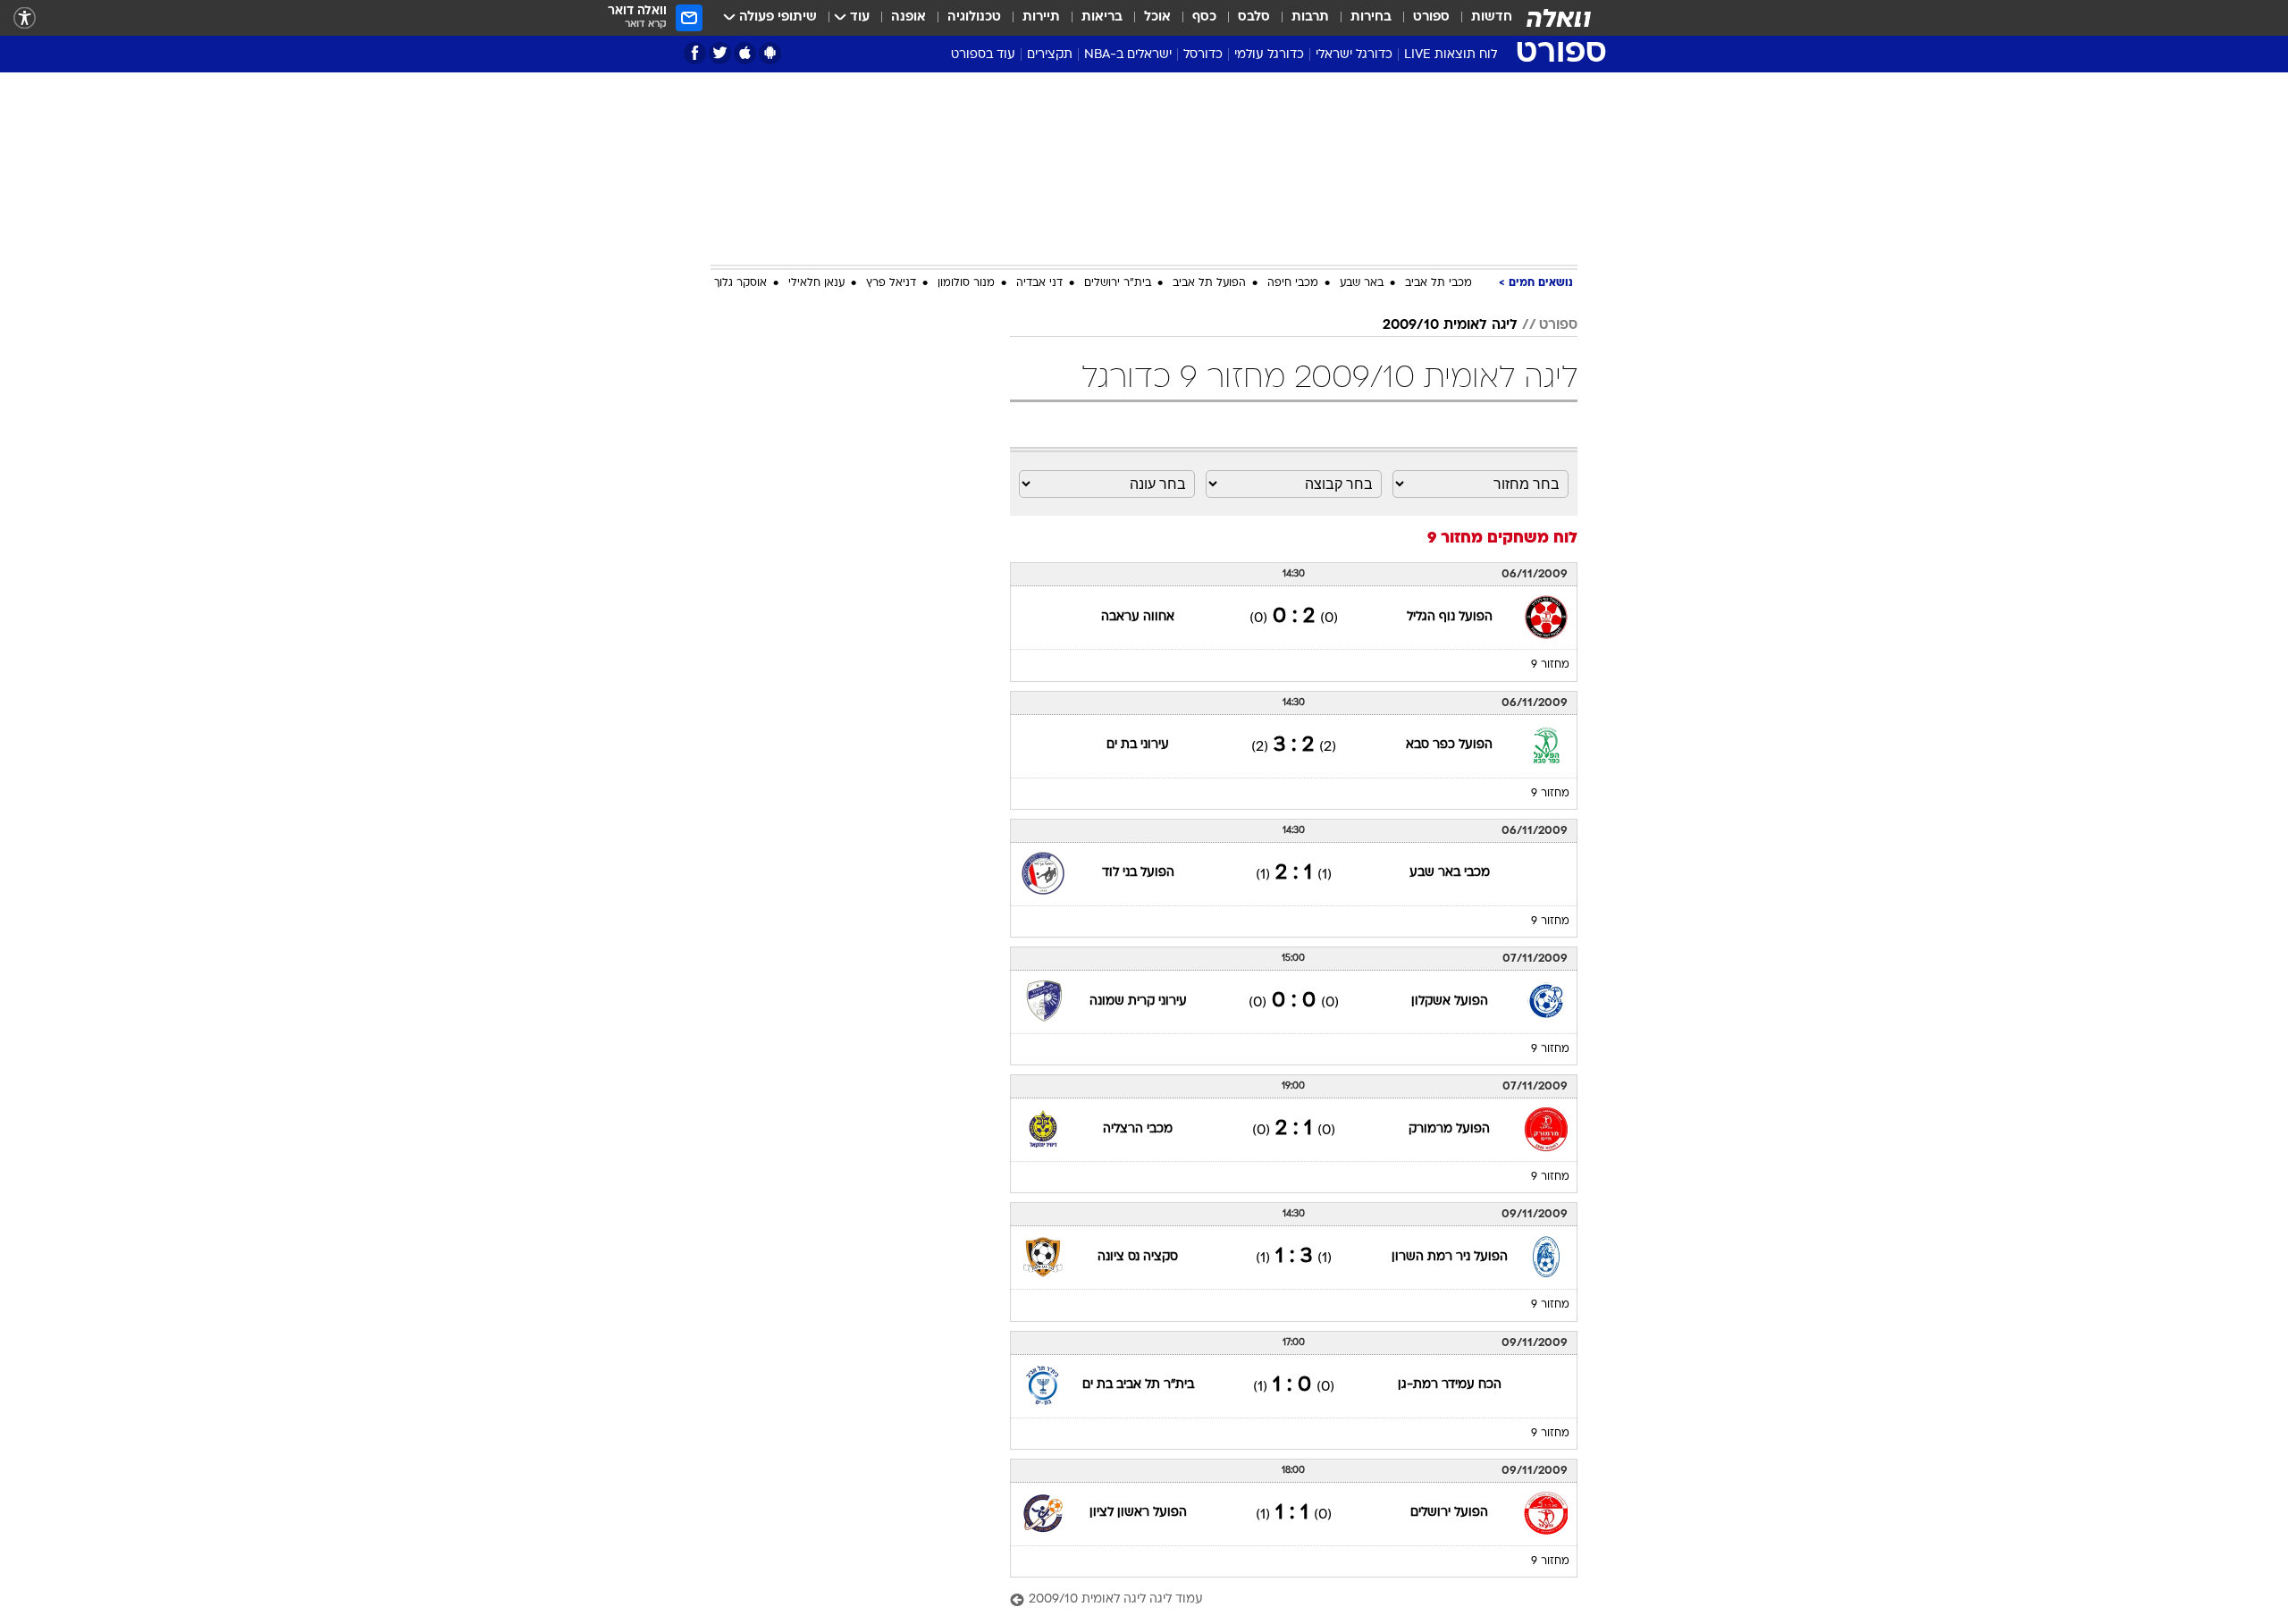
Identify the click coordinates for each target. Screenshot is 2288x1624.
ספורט (1431, 17)
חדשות (1492, 17)
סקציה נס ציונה (1138, 1257)
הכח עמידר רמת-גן (1450, 1385)
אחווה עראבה (1138, 617)
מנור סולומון (966, 283)
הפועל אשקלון (1450, 1001)
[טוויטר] (720, 53)
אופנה (908, 17)
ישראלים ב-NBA (1128, 55)
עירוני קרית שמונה (1138, 1001)
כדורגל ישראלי (1354, 55)
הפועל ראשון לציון (1138, 1513)
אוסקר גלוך (740, 283)
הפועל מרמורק (1449, 1129)
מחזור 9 (1550, 665)
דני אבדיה (1039, 283)
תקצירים (1050, 55)
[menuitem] (1481, 18)
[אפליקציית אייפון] (745, 53)
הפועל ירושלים (1449, 1513)
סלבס (1254, 17)
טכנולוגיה (974, 17)
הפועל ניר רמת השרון (1450, 1257)
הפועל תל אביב (1209, 283)
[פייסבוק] (695, 53)
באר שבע (1362, 283)
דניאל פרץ (891, 283)
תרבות (1310, 17)
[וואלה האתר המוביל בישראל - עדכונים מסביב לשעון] (1559, 18)
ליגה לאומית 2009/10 (1450, 325)
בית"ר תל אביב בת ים (1138, 1385)
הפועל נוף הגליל (1450, 617)
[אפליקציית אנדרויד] (770, 53)
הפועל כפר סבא (1449, 745)
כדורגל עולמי (1269, 55)
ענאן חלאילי (816, 283)
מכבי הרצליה (1138, 1129)
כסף (1204, 17)
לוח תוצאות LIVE (1451, 55)
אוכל (1157, 17)
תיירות (1041, 17)
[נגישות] (25, 18)
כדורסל (1203, 55)
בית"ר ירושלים (1118, 283)
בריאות (1102, 17)
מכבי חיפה (1293, 283)
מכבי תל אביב (1438, 283)
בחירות (1371, 17)
